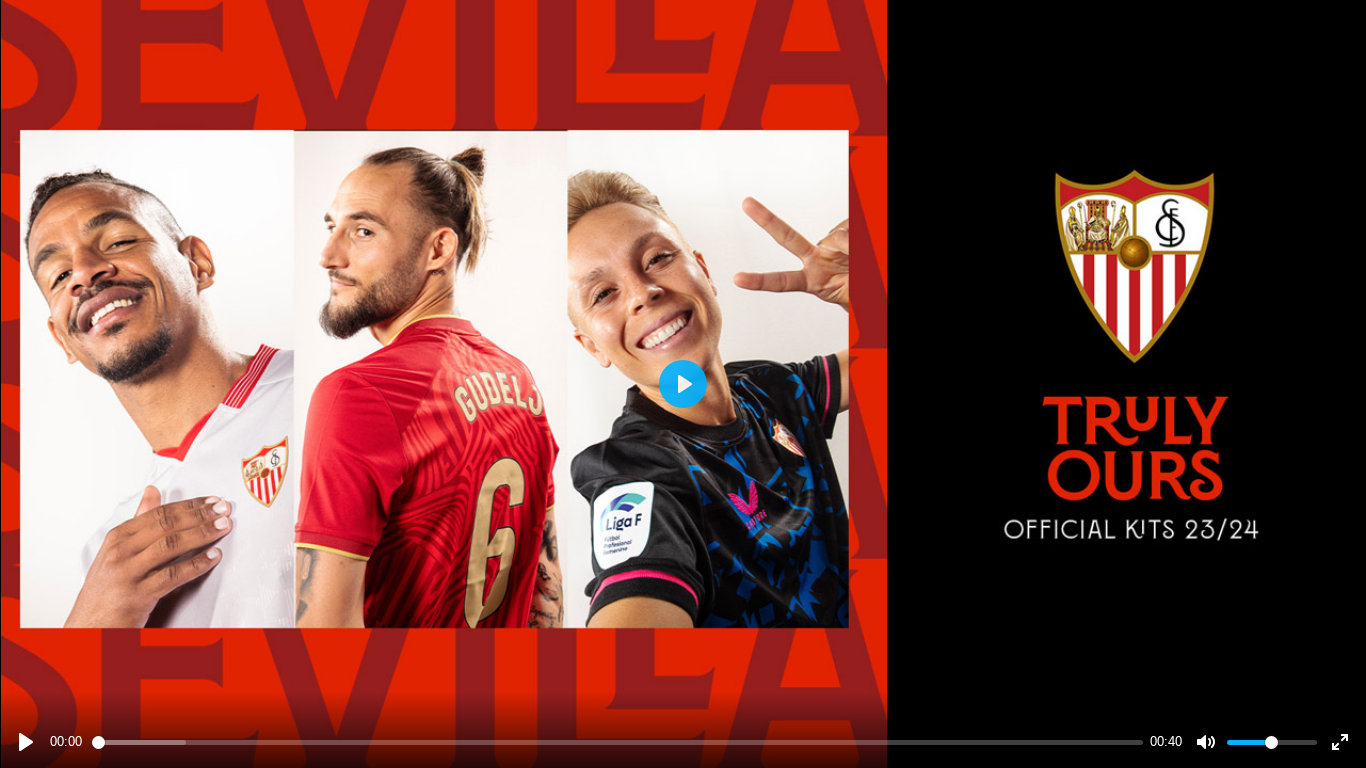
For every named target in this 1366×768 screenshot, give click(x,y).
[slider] (617, 742)
